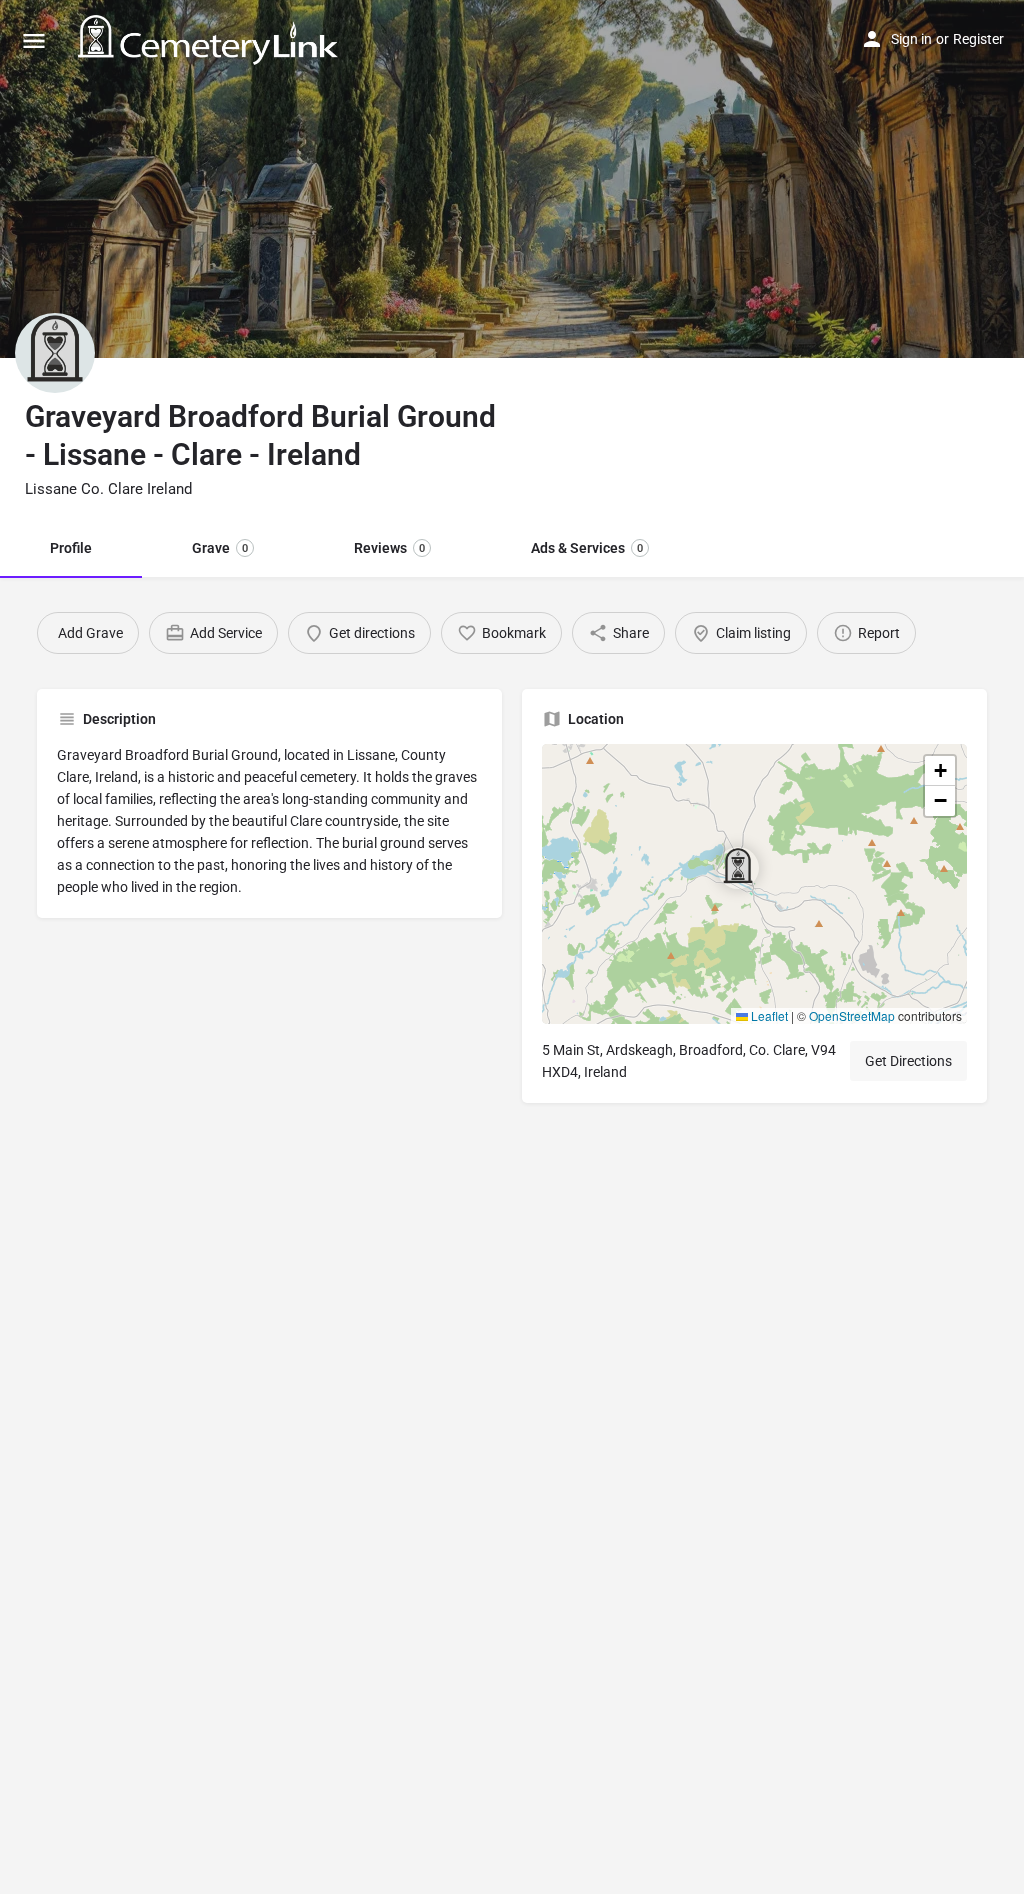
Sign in (911, 39)
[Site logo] (210, 40)
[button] (754, 884)
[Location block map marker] (738, 868)
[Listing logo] (55, 353)
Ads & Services (587, 548)
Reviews (389, 548)
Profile (71, 548)
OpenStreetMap (852, 1015)
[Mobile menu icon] (34, 40)
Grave (220, 548)
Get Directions (908, 1061)
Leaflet (768, 1015)
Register (978, 39)
